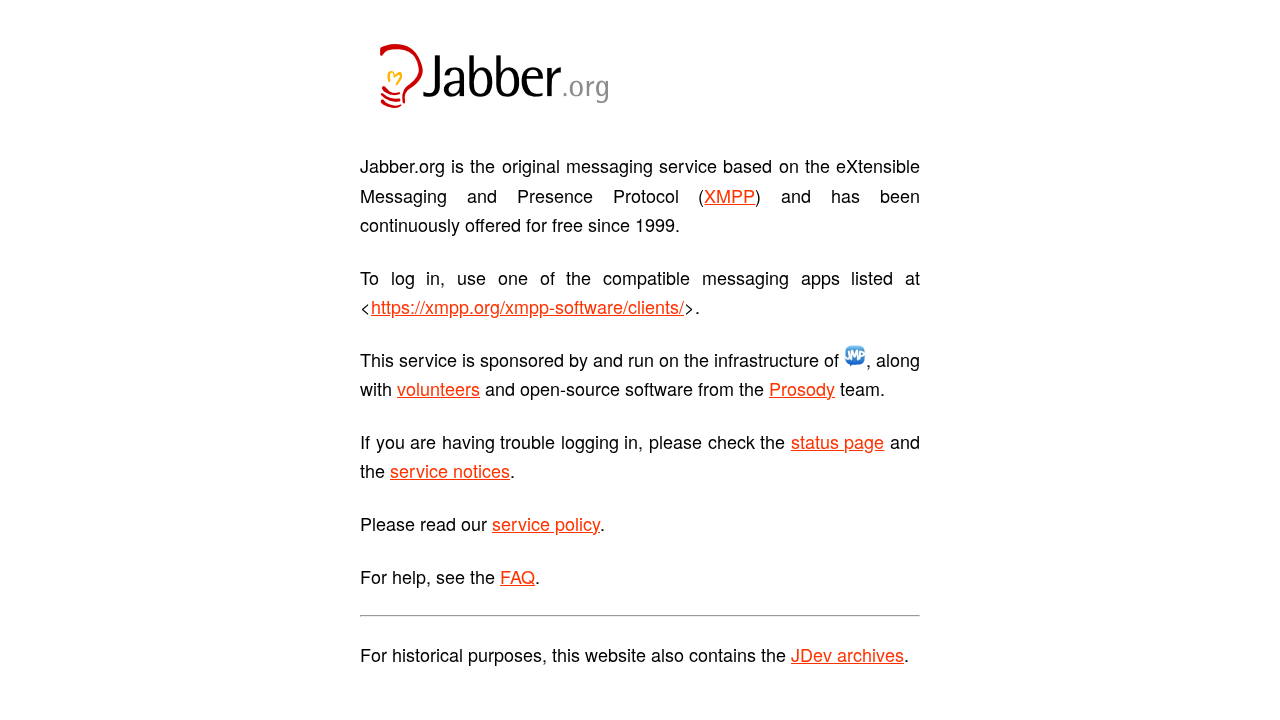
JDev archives (847, 654)
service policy (546, 523)
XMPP (729, 195)
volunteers (438, 388)
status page (838, 441)
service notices (450, 470)
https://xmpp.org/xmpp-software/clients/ (527, 306)
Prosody (802, 388)
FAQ (517, 576)
